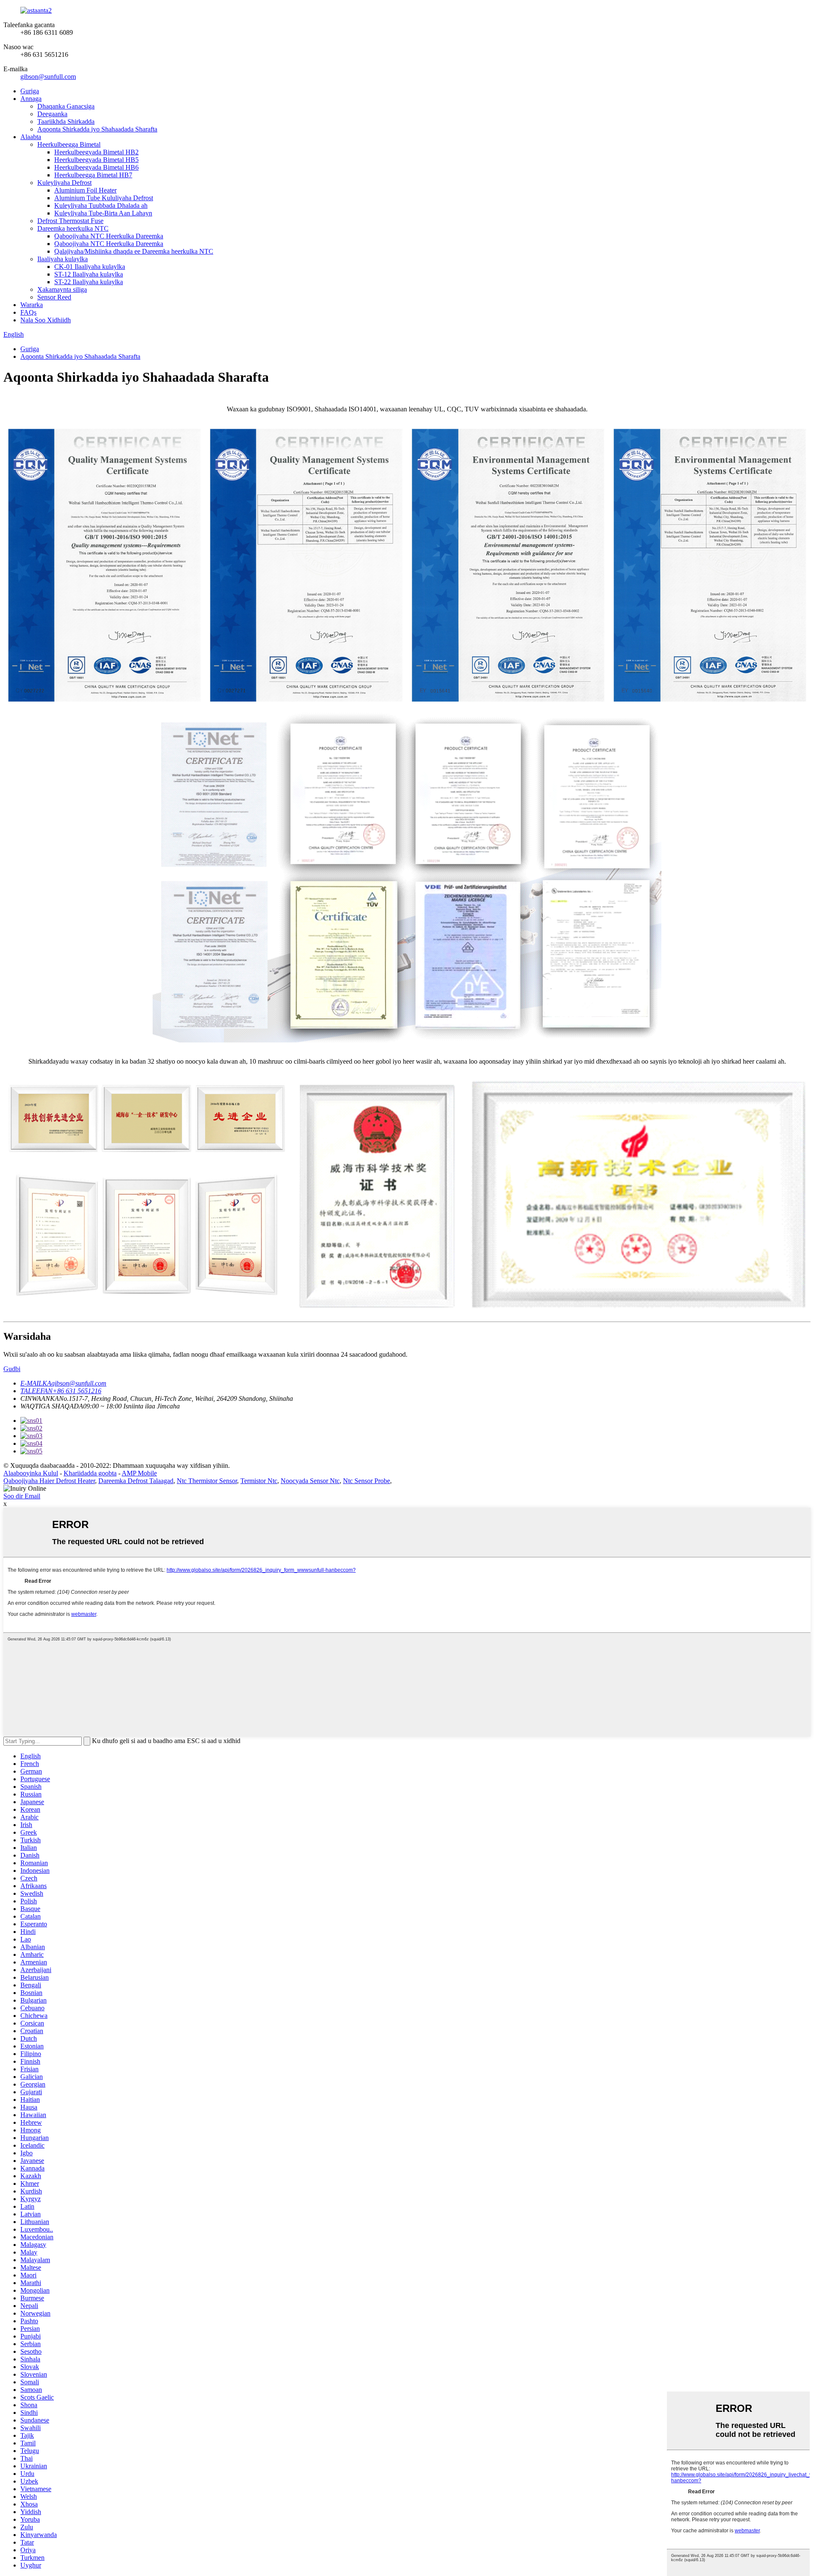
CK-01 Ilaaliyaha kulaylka (90, 267)
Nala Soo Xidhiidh (46, 320)
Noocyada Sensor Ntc (310, 1481)
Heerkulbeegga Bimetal (69, 144)
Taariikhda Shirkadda (66, 122)
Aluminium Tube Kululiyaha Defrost (104, 198)
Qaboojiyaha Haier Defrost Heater (49, 1481)
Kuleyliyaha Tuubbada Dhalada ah (101, 205)
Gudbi (12, 1369)
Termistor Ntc (259, 1481)
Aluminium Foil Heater (85, 190)
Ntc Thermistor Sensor (207, 1481)
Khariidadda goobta (90, 1473)
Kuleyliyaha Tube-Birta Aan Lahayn (103, 213)
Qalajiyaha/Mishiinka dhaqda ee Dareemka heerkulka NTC (134, 251)
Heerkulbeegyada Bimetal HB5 (96, 160)
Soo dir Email (22, 1496)
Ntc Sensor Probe (367, 1481)
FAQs (28, 312)
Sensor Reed (54, 297)
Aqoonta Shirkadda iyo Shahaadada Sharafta (97, 129)
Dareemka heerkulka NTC (73, 228)
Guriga (30, 91)
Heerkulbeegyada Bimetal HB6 (96, 167)
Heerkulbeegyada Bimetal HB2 (96, 152)
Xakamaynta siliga (62, 289)
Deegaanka (52, 114)
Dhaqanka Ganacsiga (66, 106)
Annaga (31, 99)
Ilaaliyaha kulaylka (63, 259)
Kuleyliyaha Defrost (64, 183)
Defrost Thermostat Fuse (70, 221)
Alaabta (31, 137)
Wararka (32, 305)
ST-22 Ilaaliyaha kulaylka (89, 282)
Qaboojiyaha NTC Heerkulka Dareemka (109, 236)
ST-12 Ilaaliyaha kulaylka (89, 274)
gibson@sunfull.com (48, 77)
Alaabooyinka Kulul (31, 1473)
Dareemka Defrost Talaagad (136, 1481)
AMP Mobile (139, 1473)
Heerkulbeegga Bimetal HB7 (93, 175)
